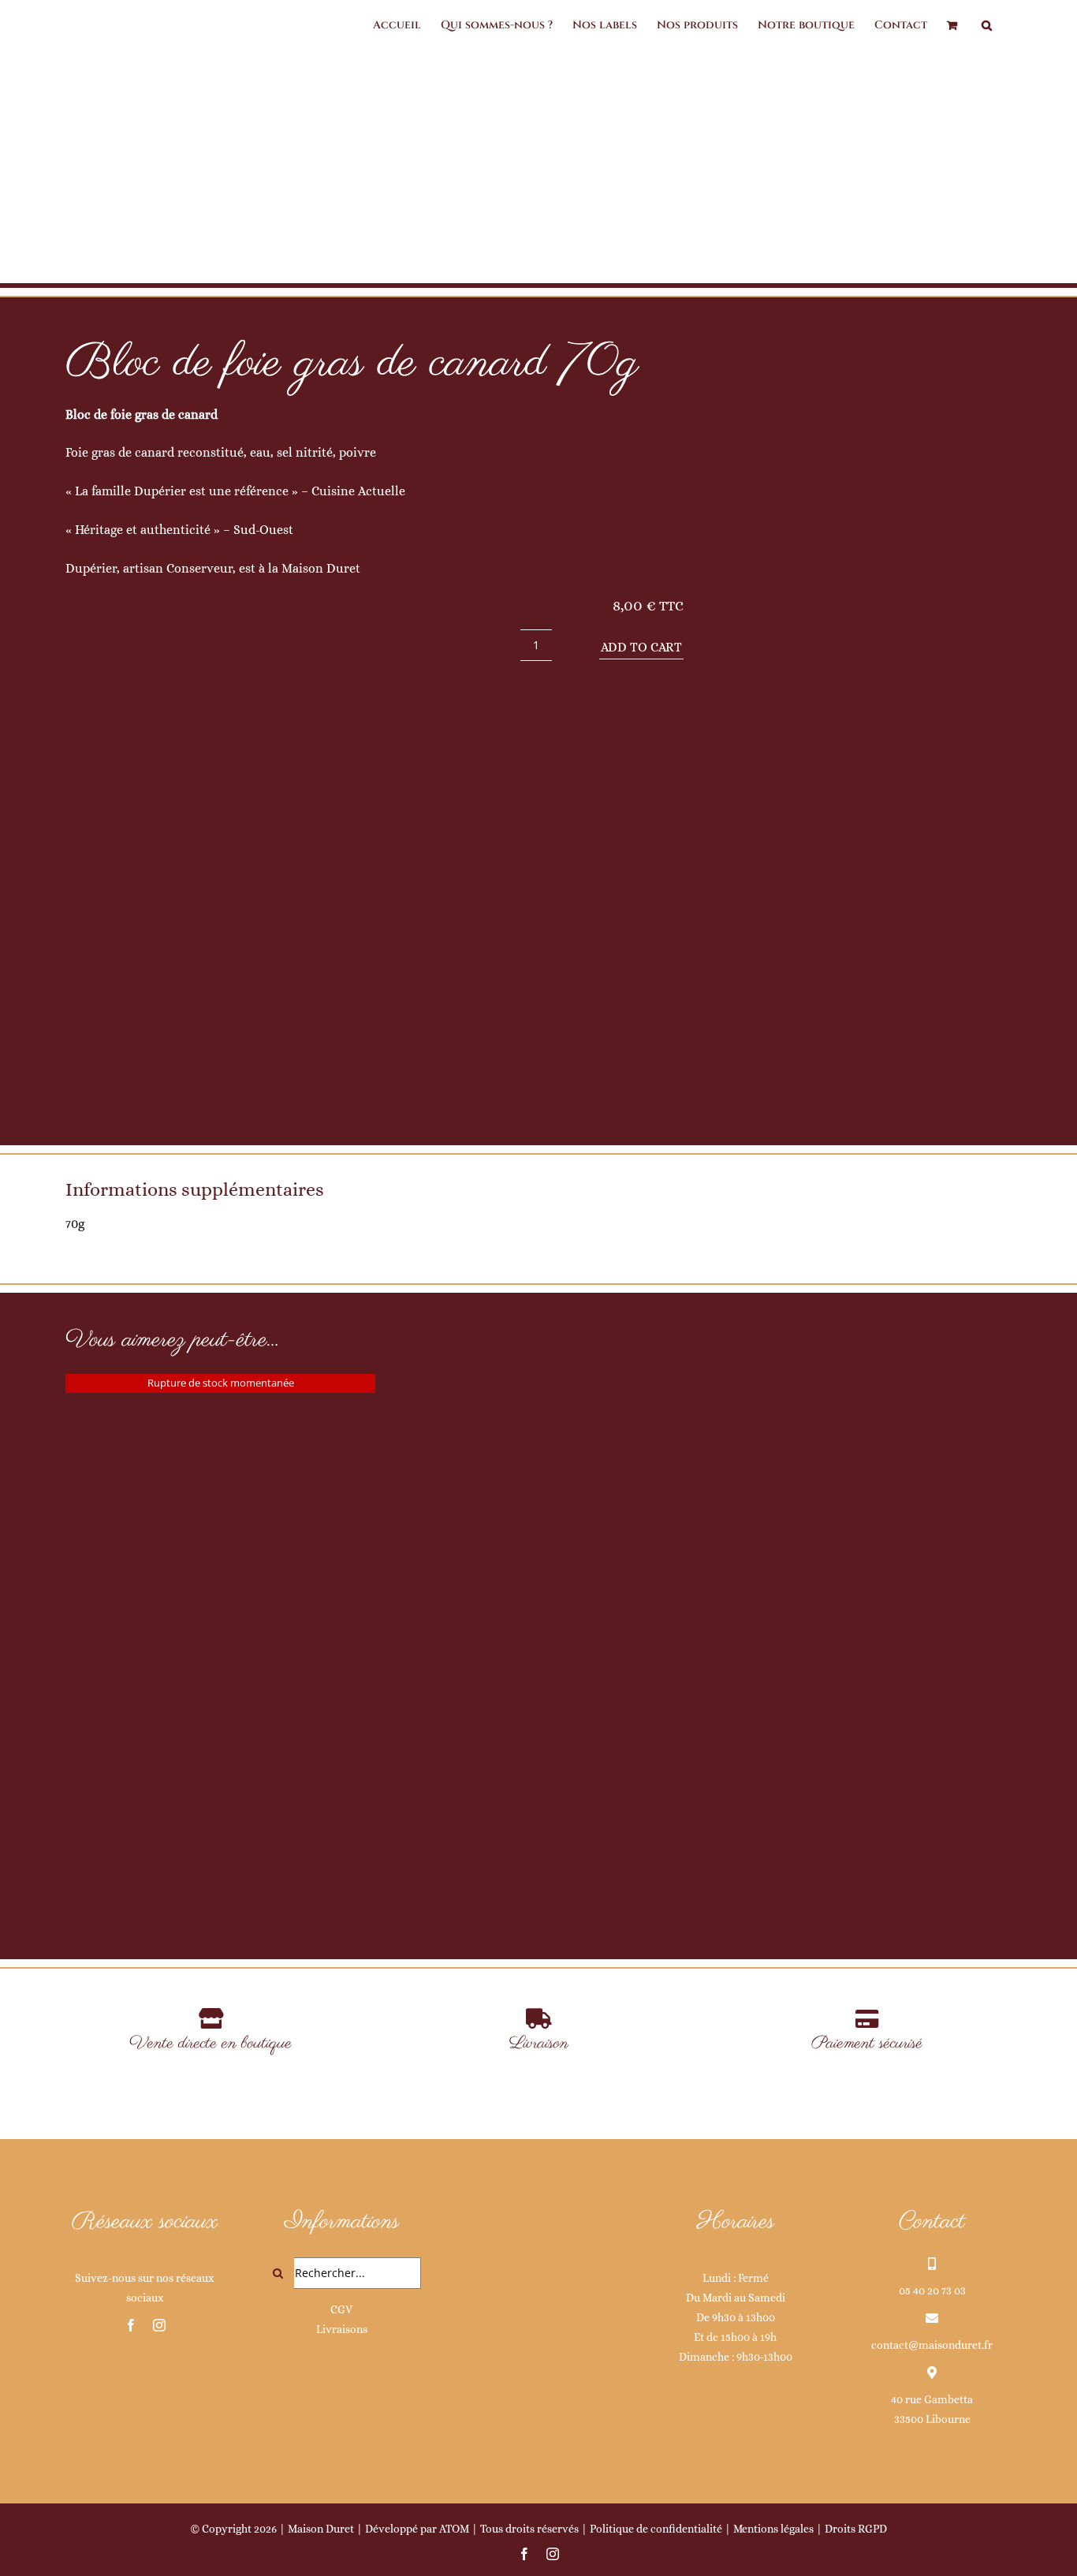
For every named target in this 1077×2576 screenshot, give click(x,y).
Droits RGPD (856, 2529)
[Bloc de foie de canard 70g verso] (866, 729)
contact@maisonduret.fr (932, 2345)
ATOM (454, 2529)
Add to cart (641, 647)
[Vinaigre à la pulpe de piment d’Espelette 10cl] (220, 1528)
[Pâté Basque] (857, 1485)
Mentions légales (773, 2529)
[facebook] (131, 2325)
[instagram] (159, 2325)
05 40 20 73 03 (932, 2290)
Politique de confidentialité (656, 2529)
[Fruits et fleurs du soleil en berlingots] (538, 1485)
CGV (341, 2309)
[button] (987, 25)
